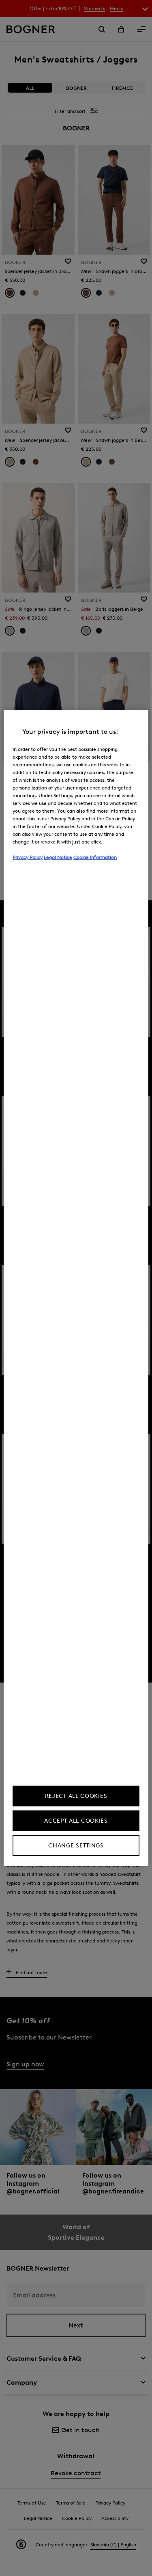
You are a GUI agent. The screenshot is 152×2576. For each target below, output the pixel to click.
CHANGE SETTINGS (76, 1846)
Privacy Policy (28, 857)
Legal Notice (58, 857)
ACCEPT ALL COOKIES (76, 1821)
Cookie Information (95, 857)
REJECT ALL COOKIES (76, 1796)
